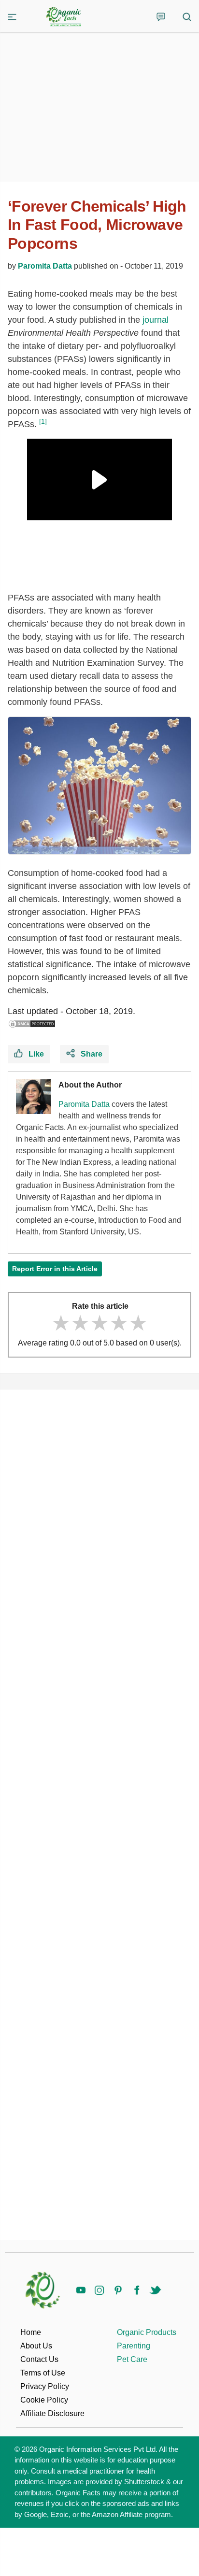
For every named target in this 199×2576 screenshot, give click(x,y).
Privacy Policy (45, 2386)
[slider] (99, 1323)
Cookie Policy (44, 2400)
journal (156, 320)
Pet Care (132, 2359)
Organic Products (147, 2332)
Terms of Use (43, 2373)
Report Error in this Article (55, 1269)
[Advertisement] (99, 1815)
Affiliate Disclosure (52, 2413)
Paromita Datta (45, 266)
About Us (36, 2346)
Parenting (134, 2346)
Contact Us (39, 2359)
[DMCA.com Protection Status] (32, 1024)
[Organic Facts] (64, 17)
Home (31, 2332)
